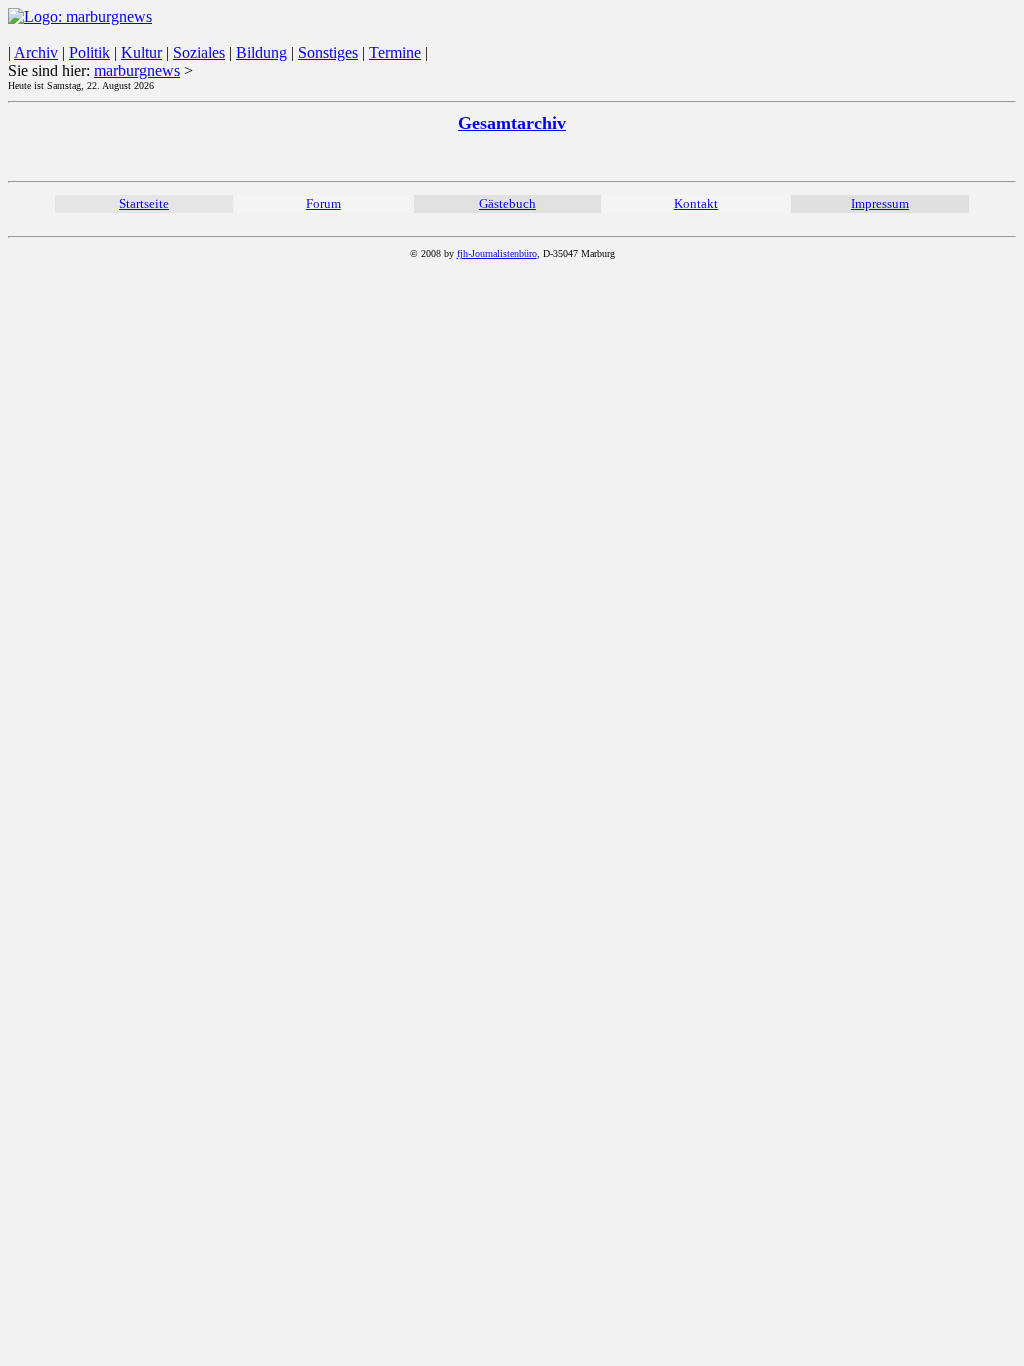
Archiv (36, 52)
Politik (89, 52)
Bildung (261, 52)
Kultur (141, 52)
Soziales (199, 52)
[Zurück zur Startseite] (80, 16)
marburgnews (137, 70)
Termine (395, 52)
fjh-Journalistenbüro (497, 253)
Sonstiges (328, 52)
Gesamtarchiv (512, 123)
